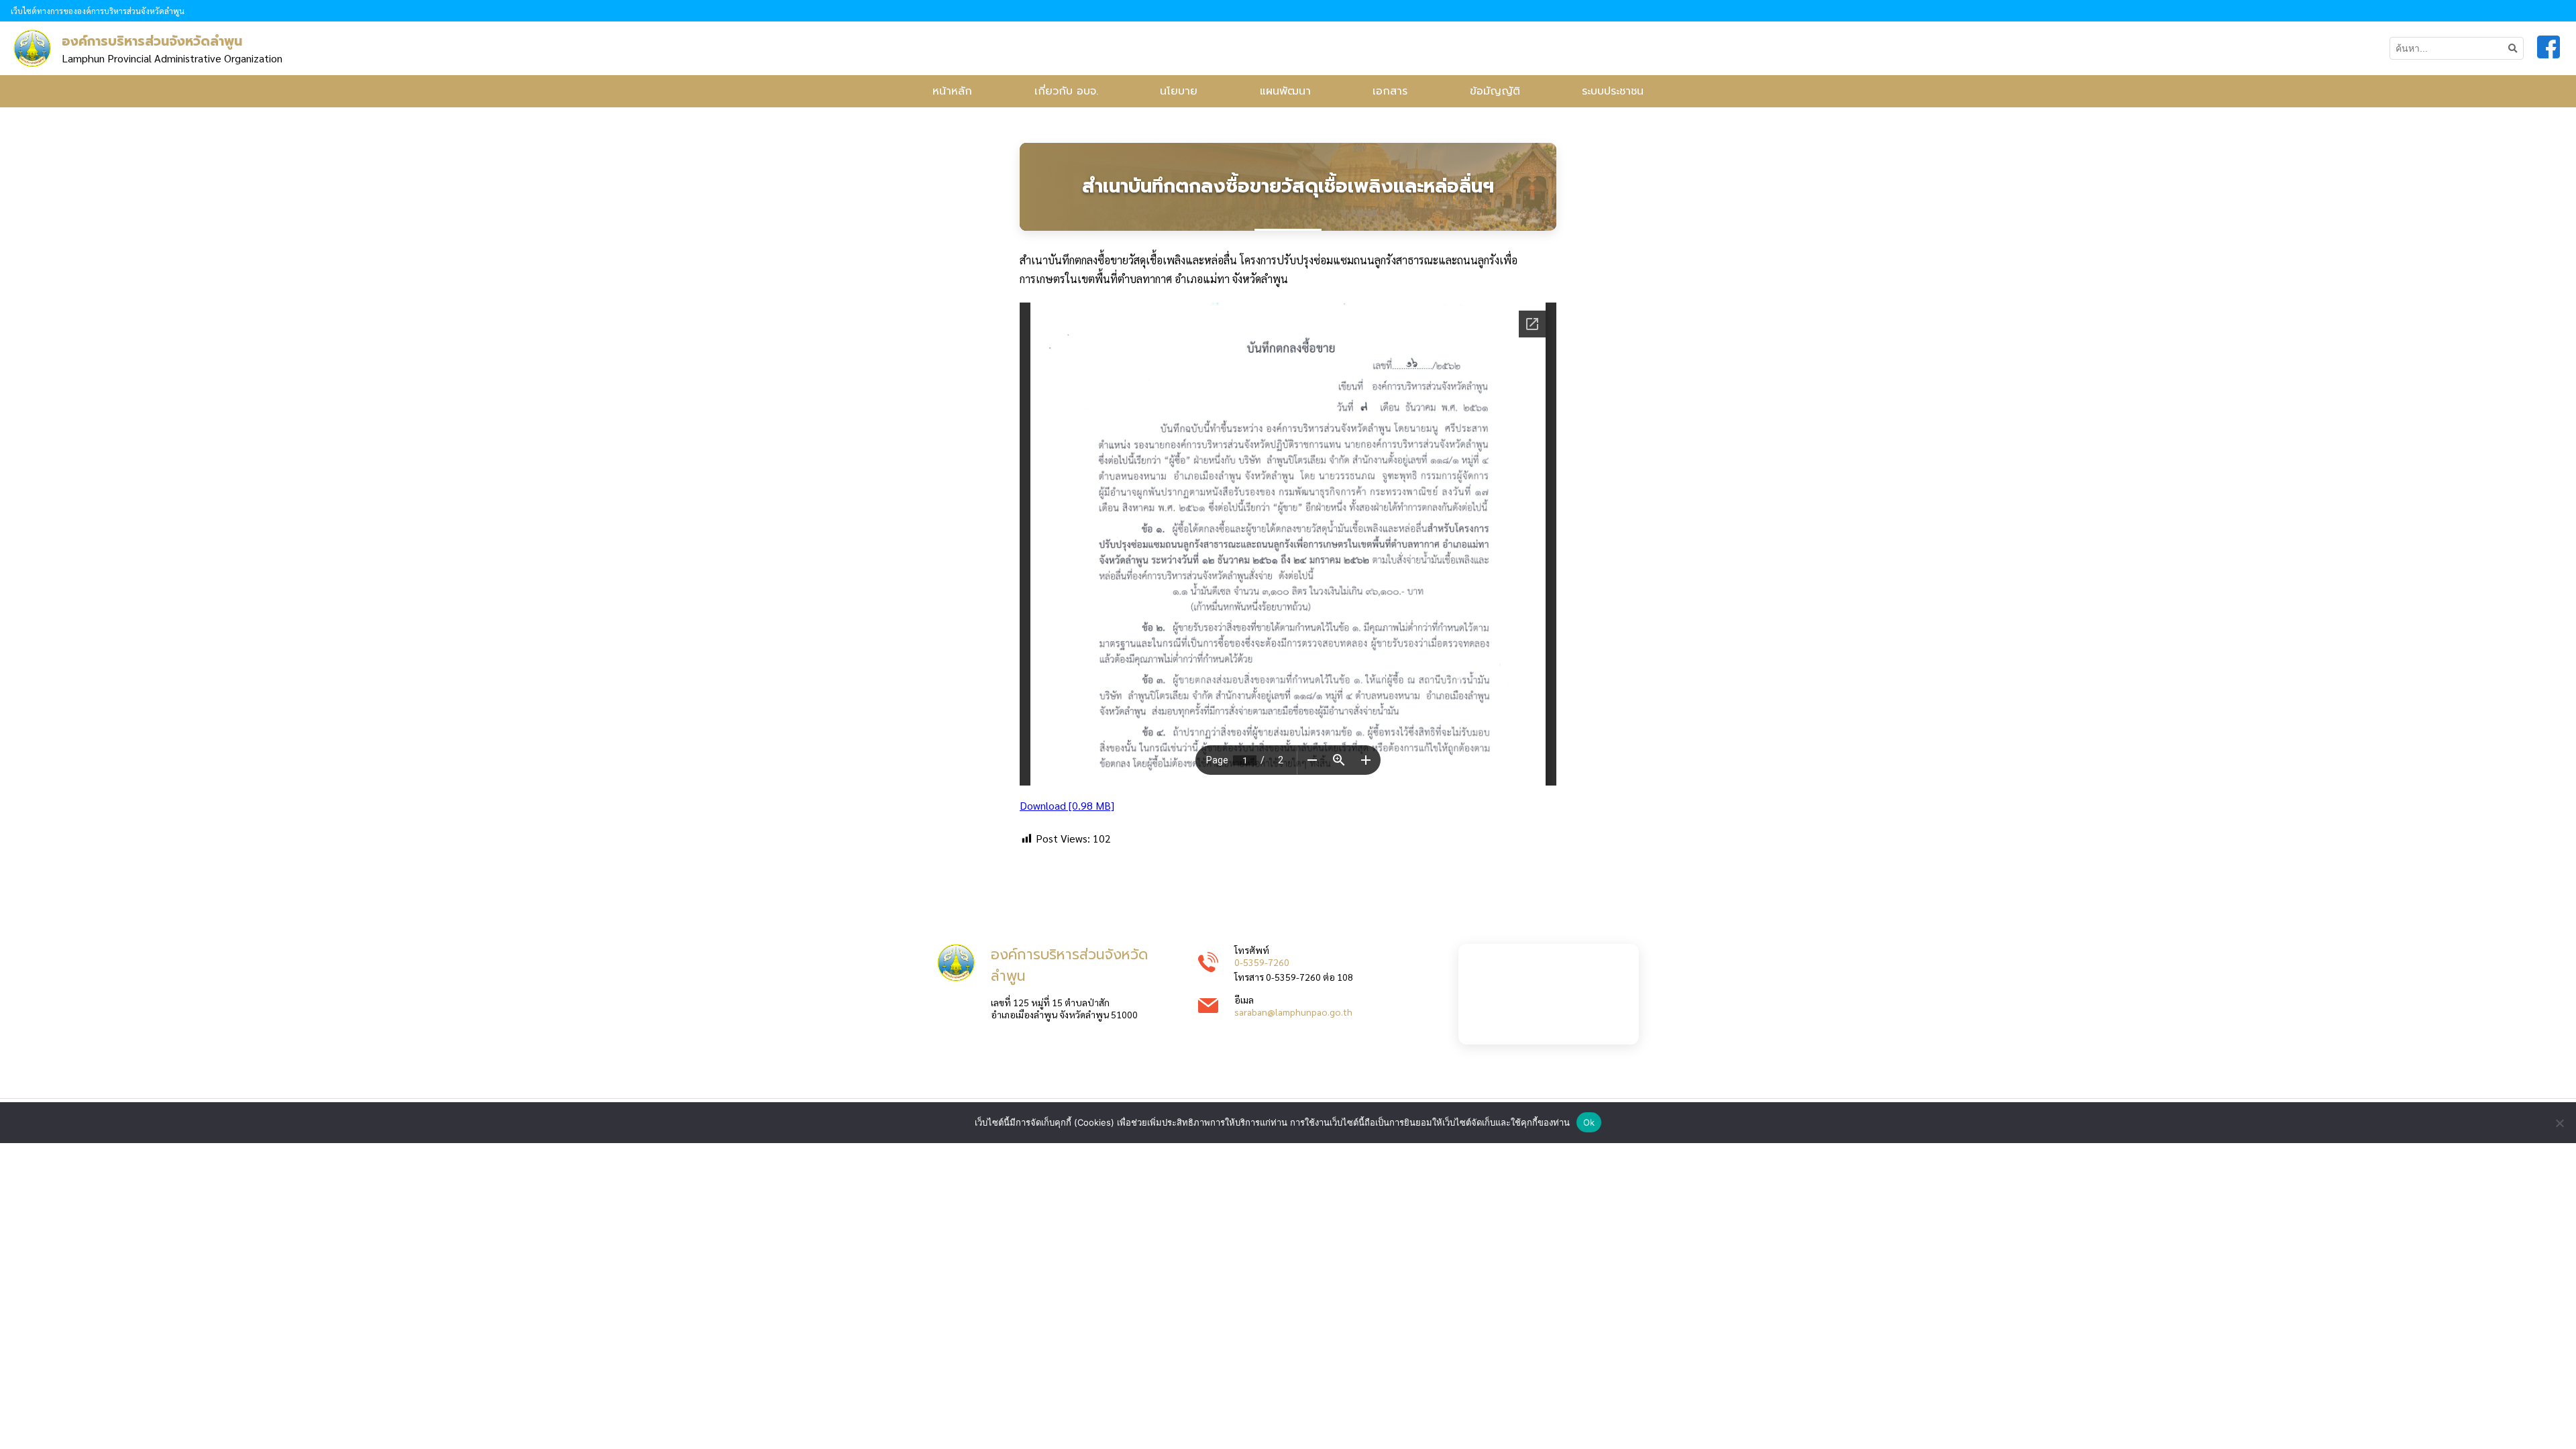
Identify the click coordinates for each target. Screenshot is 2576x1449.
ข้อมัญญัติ (1495, 91)
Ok (1589, 1122)
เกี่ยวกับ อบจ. (1066, 91)
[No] (2559, 1123)
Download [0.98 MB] (1067, 805)
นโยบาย (1179, 91)
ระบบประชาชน (1613, 91)
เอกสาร (1390, 91)
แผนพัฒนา (1285, 91)
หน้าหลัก (952, 91)
